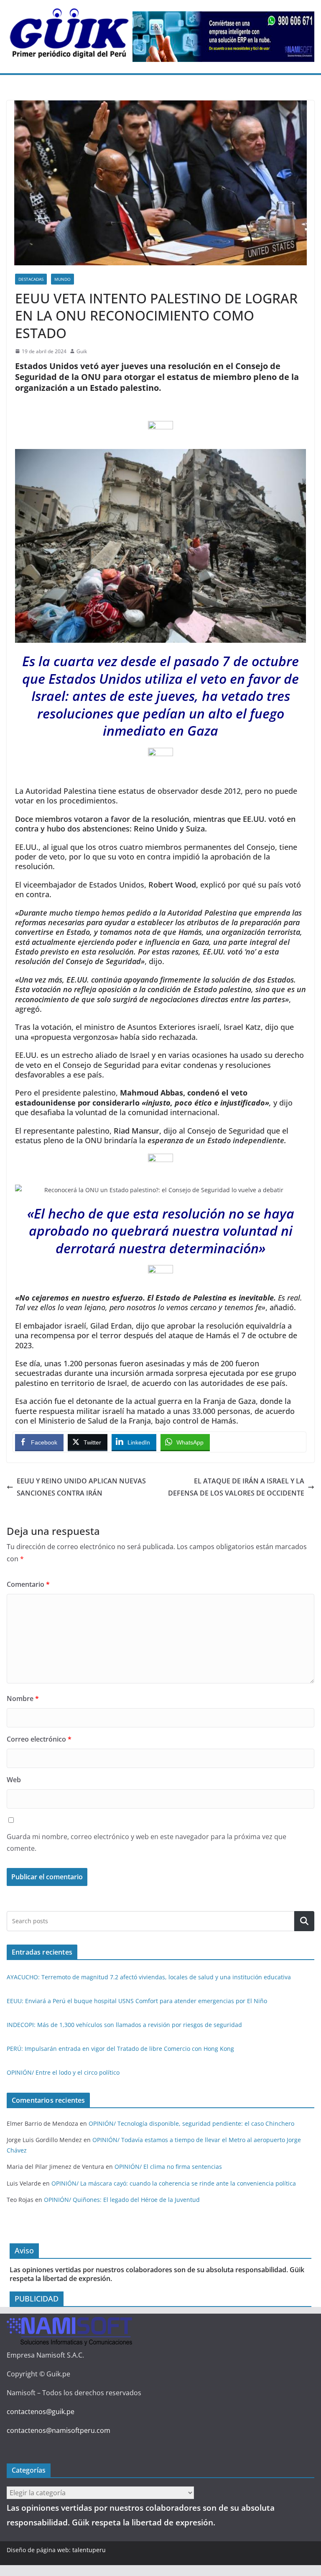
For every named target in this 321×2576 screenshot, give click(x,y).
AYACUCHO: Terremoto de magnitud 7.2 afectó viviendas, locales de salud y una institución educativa (149, 1977)
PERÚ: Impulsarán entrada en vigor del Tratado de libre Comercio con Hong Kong (120, 2049)
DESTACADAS (31, 279)
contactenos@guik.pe (41, 2412)
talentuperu (89, 2550)
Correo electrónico (39, 1739)
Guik (82, 351)
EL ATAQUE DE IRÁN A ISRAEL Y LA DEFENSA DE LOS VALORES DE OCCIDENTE (236, 1487)
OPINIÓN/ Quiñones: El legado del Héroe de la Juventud (122, 2200)
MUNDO (62, 279)
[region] (223, 37)
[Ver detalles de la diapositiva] (223, 37)
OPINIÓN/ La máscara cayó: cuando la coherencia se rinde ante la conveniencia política (174, 2183)
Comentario (28, 1584)
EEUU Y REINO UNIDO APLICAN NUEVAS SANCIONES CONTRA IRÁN (81, 1487)
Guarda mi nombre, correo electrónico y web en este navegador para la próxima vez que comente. (146, 1843)
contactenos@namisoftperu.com (59, 2430)
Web (14, 1780)
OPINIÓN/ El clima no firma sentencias (168, 2167)
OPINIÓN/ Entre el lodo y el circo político (63, 2072)
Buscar (304, 1921)
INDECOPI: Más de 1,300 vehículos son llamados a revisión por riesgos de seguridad (124, 2025)
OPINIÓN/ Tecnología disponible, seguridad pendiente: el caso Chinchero (191, 2123)
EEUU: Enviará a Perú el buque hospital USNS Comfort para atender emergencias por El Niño (137, 2001)
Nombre (23, 1699)
